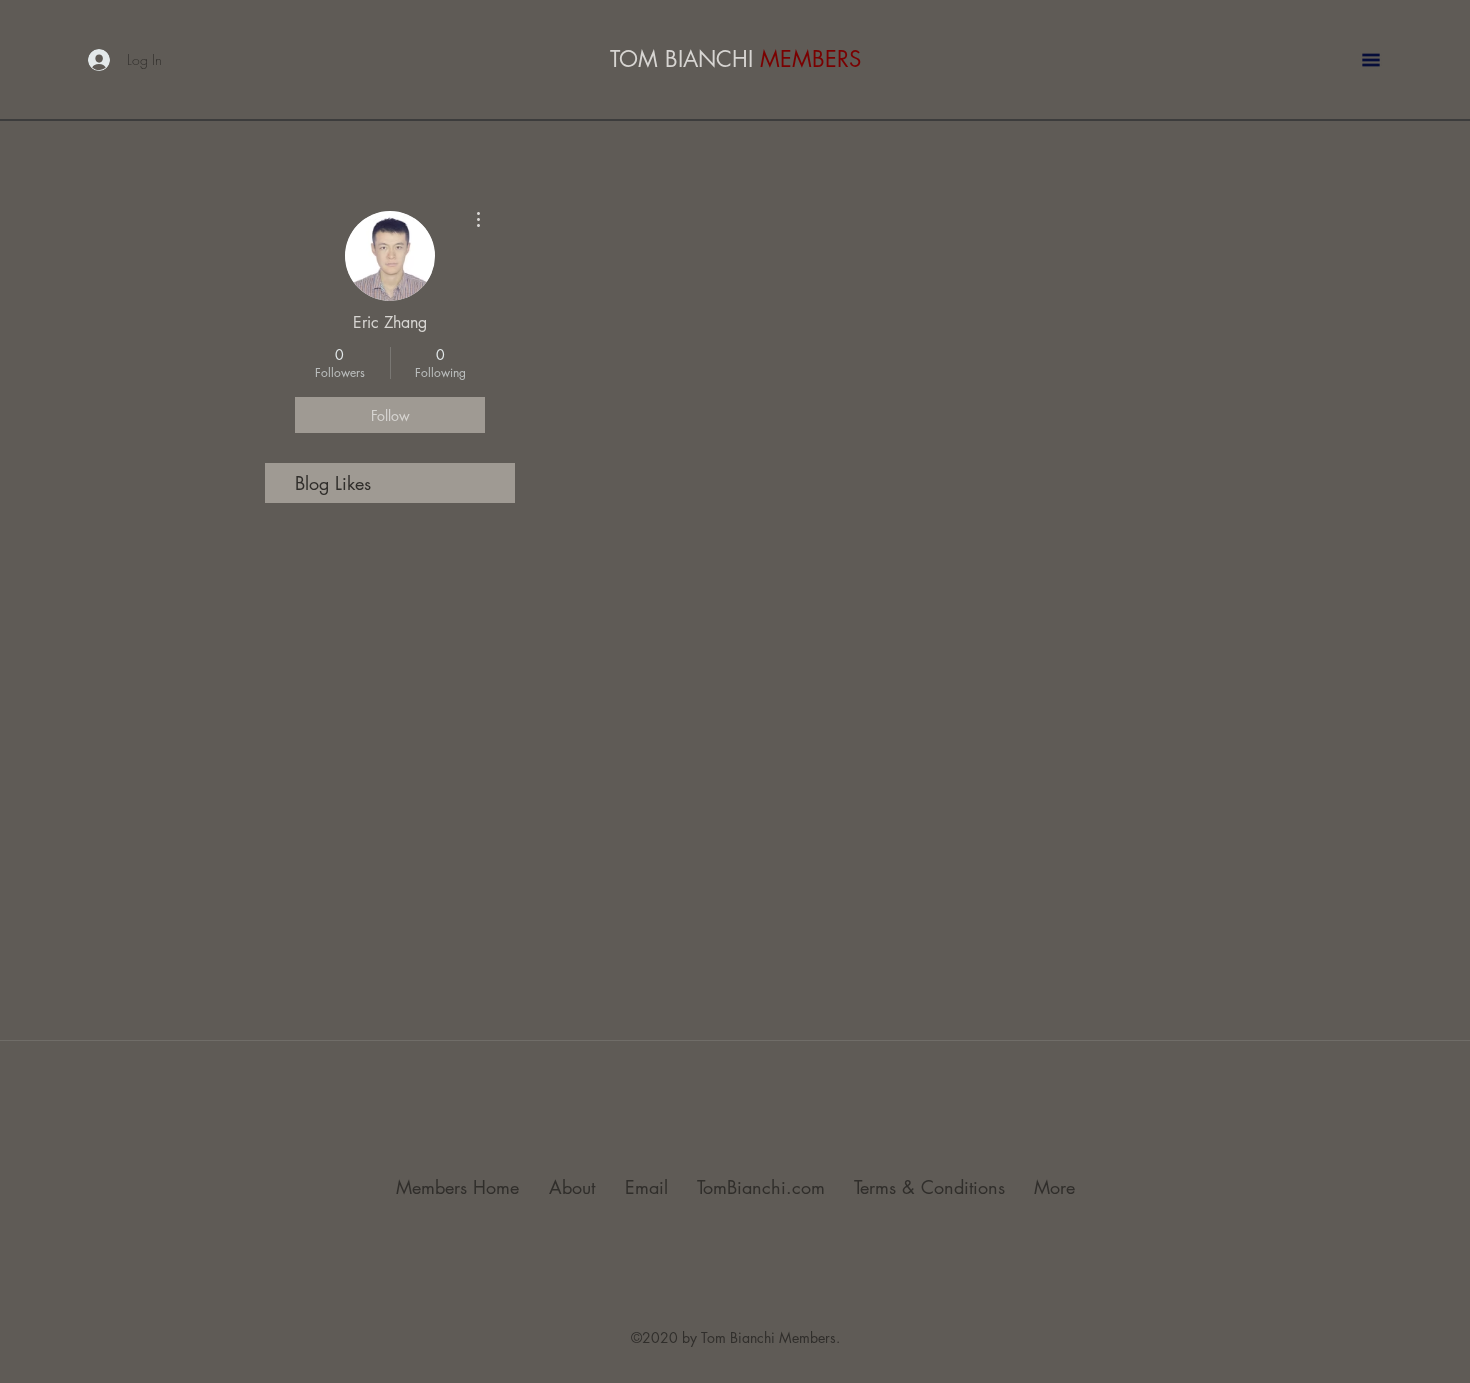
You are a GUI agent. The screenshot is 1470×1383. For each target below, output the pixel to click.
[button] (1371, 60)
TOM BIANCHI (685, 59)
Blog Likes (333, 483)
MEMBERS (810, 59)
